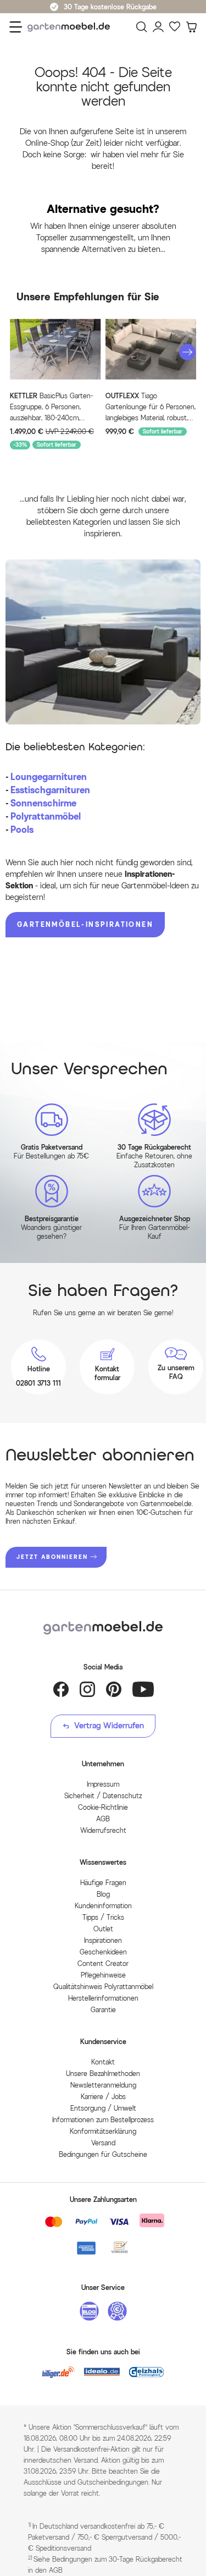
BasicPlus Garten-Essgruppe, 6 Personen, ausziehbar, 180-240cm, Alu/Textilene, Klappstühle (51, 408)
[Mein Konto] (158, 27)
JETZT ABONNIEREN (52, 1557)
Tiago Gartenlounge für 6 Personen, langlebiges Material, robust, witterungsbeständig (151, 408)
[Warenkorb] (191, 27)
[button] (187, 352)
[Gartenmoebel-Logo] (103, 1628)
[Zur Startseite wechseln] (71, 27)
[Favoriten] (175, 27)
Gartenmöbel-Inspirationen (85, 924)
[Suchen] (142, 27)
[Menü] (16, 27)
